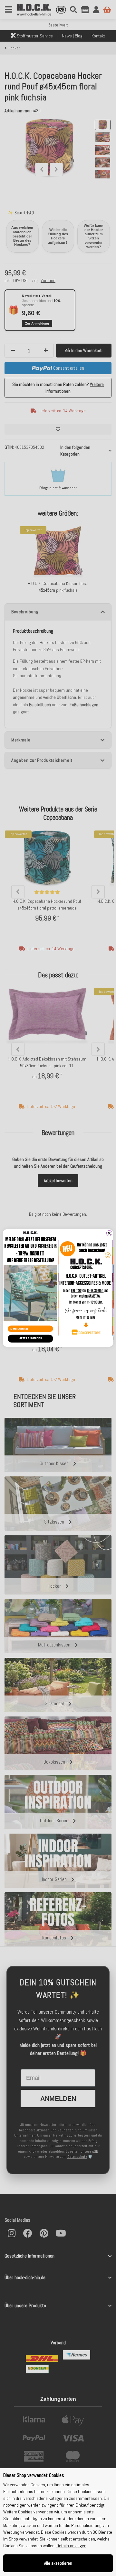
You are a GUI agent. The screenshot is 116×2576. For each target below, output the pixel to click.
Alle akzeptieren (58, 2563)
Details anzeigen (71, 2546)
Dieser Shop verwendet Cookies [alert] (34, 2475)
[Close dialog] (109, 1233)
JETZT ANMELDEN (30, 1338)
